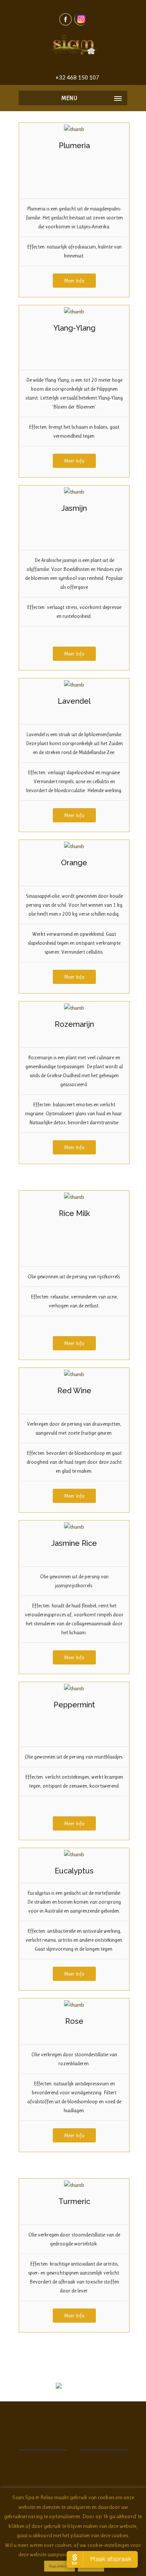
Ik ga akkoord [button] (60, 2566)
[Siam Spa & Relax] (73, 46)
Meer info (74, 281)
